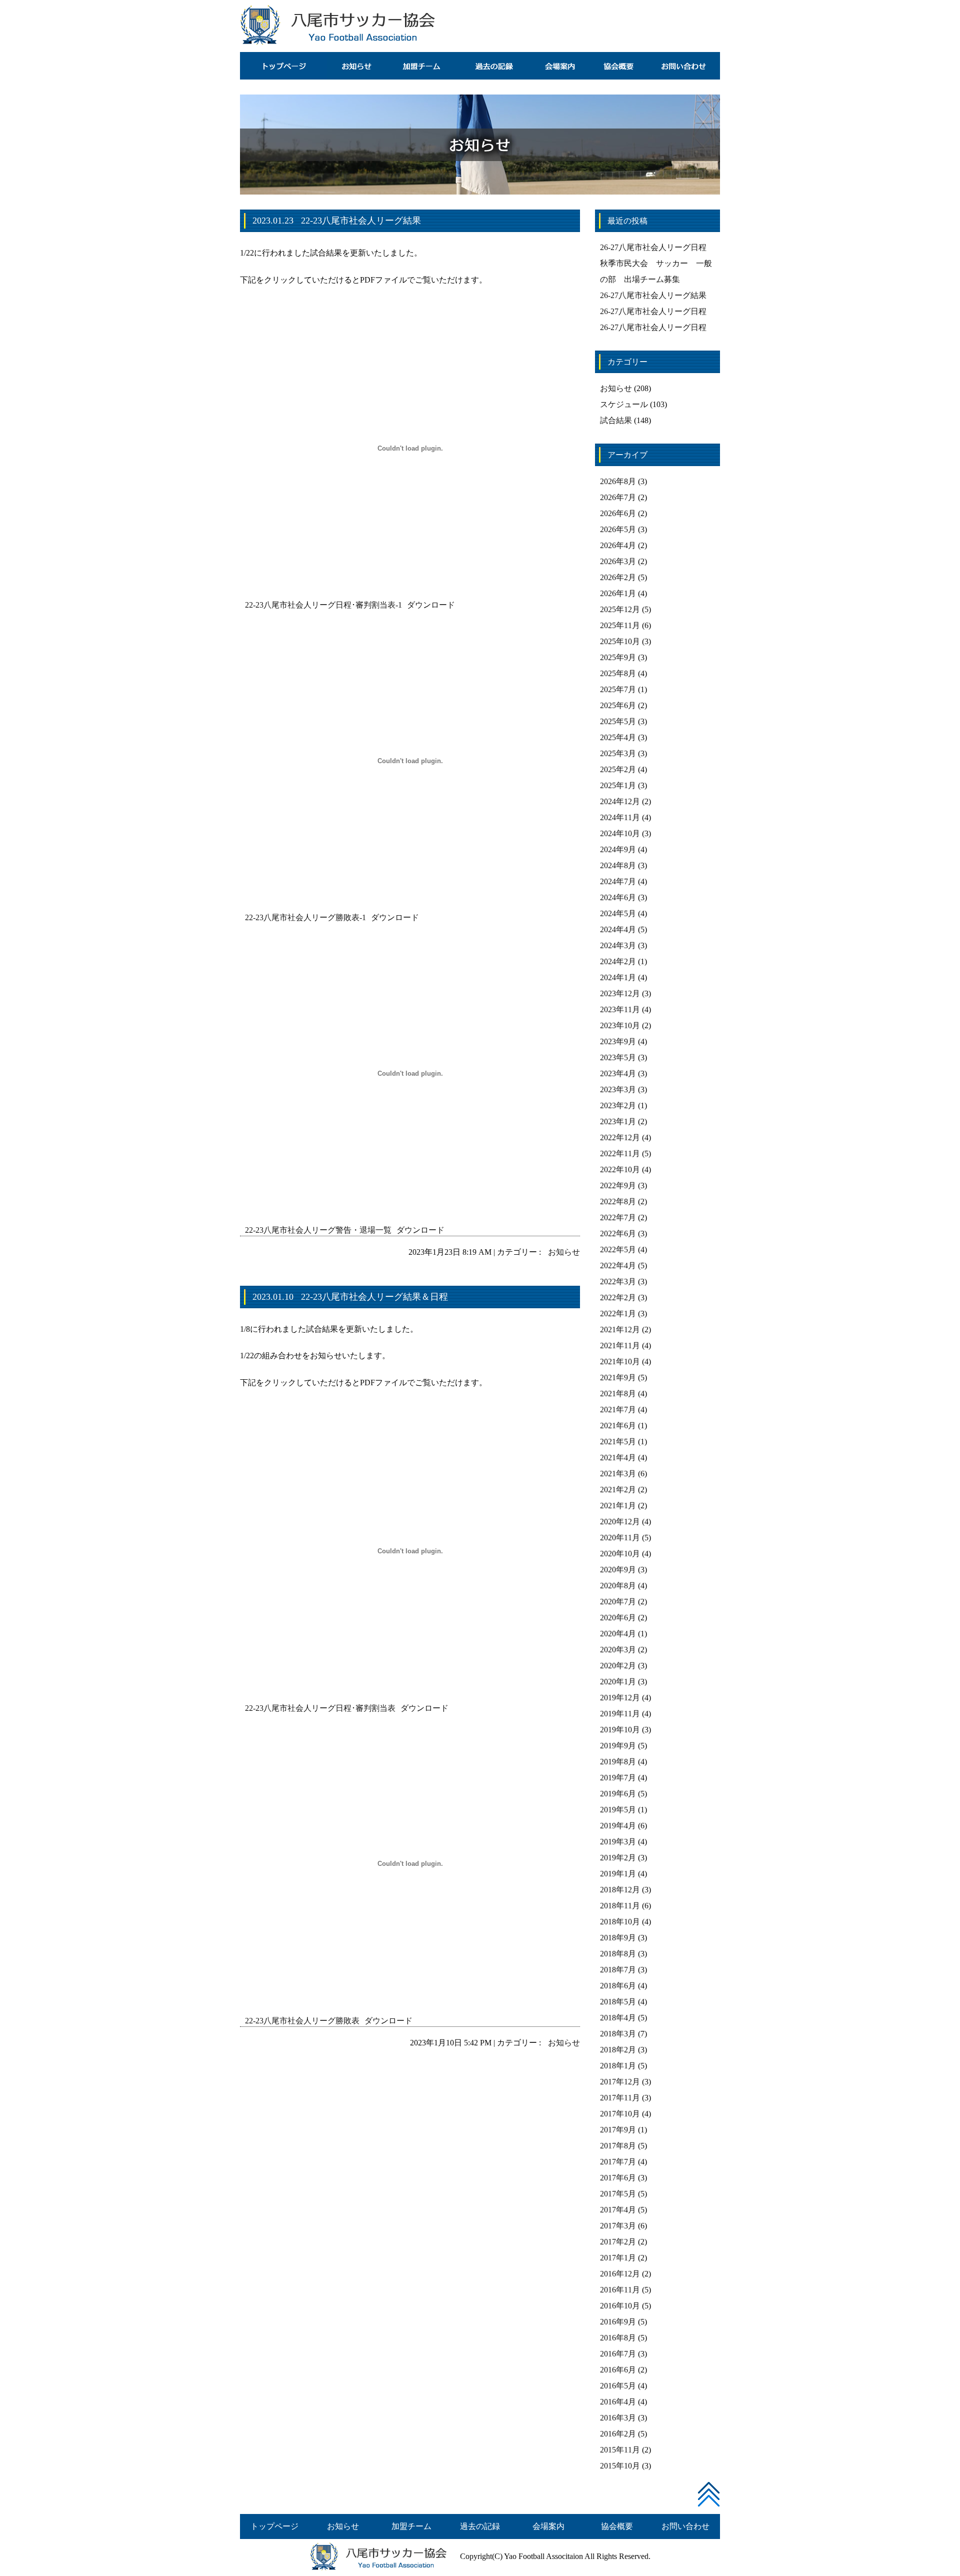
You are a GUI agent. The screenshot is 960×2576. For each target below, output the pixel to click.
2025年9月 (618, 657)
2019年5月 (618, 1810)
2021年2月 (618, 1490)
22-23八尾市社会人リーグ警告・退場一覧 (318, 1230)
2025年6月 (618, 705)
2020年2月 (618, 1666)
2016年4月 (618, 2402)
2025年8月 (618, 673)
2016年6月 (618, 2370)
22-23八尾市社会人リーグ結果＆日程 (374, 1297)
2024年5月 (618, 913)
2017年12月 (620, 2082)
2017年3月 (618, 2226)
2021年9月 (618, 1378)
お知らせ (564, 1252)
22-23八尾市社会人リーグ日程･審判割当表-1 (323, 605)
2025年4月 (618, 737)
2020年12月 (620, 1522)
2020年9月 (618, 1570)
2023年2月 (618, 1105)
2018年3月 (618, 2034)
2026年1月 (618, 593)
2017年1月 (618, 2258)
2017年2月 (618, 2242)
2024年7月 (618, 881)
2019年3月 (618, 1842)
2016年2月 (618, 2434)
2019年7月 (618, 1778)
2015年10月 (620, 2466)
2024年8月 (618, 865)
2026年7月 (618, 497)
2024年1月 (618, 977)
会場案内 (548, 2526)
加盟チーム (411, 2526)
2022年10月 (620, 1169)
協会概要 (617, 2526)
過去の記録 (480, 2526)
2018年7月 (618, 1970)
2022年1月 (618, 1314)
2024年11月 (620, 817)
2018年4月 (618, 2018)
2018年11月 (620, 1906)
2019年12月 (620, 1698)
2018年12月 (620, 1890)
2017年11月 (620, 2098)
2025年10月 (620, 641)
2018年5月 (618, 2002)
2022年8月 (618, 1201)
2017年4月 (618, 2210)
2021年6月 (618, 1426)
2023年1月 (618, 1121)
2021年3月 (618, 1474)
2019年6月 (618, 1794)
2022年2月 (618, 1298)
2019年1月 (618, 1874)
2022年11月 (620, 1153)
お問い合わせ (685, 2526)
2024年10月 (620, 833)
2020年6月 (618, 1618)
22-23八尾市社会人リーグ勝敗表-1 (305, 917)
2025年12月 (620, 609)
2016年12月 (620, 2274)
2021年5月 (618, 1442)
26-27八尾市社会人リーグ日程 (653, 247)
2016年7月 (618, 2354)
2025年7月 (618, 689)
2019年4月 (618, 1826)
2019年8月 (618, 1762)
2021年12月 (620, 1330)
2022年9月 (618, 1185)
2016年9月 (618, 2322)
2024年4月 (618, 929)
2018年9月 (618, 1938)
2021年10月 (620, 1362)
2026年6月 (618, 513)
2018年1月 (618, 2066)
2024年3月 (618, 945)
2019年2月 (618, 1858)
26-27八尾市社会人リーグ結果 (653, 295)
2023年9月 (618, 1041)
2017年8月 (618, 2146)
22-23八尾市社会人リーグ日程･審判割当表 (320, 1708)
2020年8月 (618, 1586)
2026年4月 (618, 545)
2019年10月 (620, 1730)
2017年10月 (620, 2114)
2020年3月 (618, 1650)
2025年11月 (620, 625)
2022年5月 (618, 1249)
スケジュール (624, 404)
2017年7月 (618, 2162)
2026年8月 (618, 481)
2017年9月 (618, 2130)
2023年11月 (620, 1009)
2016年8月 (618, 2338)
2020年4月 (618, 1634)
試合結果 (616, 420)
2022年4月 (618, 1265)
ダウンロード (431, 605)
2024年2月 (618, 961)
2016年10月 (620, 2306)
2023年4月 (618, 1073)
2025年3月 (618, 753)
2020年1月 (618, 1682)
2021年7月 (618, 1410)
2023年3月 (618, 1089)
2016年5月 (618, 2386)
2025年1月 (618, 785)
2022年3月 (618, 1281)
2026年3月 (618, 561)
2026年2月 (618, 577)
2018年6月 (618, 1986)
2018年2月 (618, 2050)
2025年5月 (618, 721)
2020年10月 (620, 1554)
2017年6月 (618, 2178)
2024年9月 (618, 849)
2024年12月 (620, 801)
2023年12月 (620, 993)
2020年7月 (618, 1602)
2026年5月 (618, 529)
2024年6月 (618, 897)
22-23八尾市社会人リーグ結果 (361, 221)
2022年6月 (618, 1233)
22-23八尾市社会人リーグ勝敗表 (302, 2021)
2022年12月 (620, 1137)
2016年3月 (618, 2418)
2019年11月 (620, 1714)
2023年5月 (618, 1057)
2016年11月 (620, 2290)
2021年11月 (620, 1346)
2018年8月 (618, 1954)
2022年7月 (618, 1217)
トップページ (274, 2526)
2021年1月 (618, 1506)
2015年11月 (620, 2450)
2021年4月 (618, 1458)
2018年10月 (620, 1922)
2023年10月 (620, 1025)
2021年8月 (618, 1394)
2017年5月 (618, 2194)
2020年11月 (620, 1538)
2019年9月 (618, 1746)
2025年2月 (618, 769)
